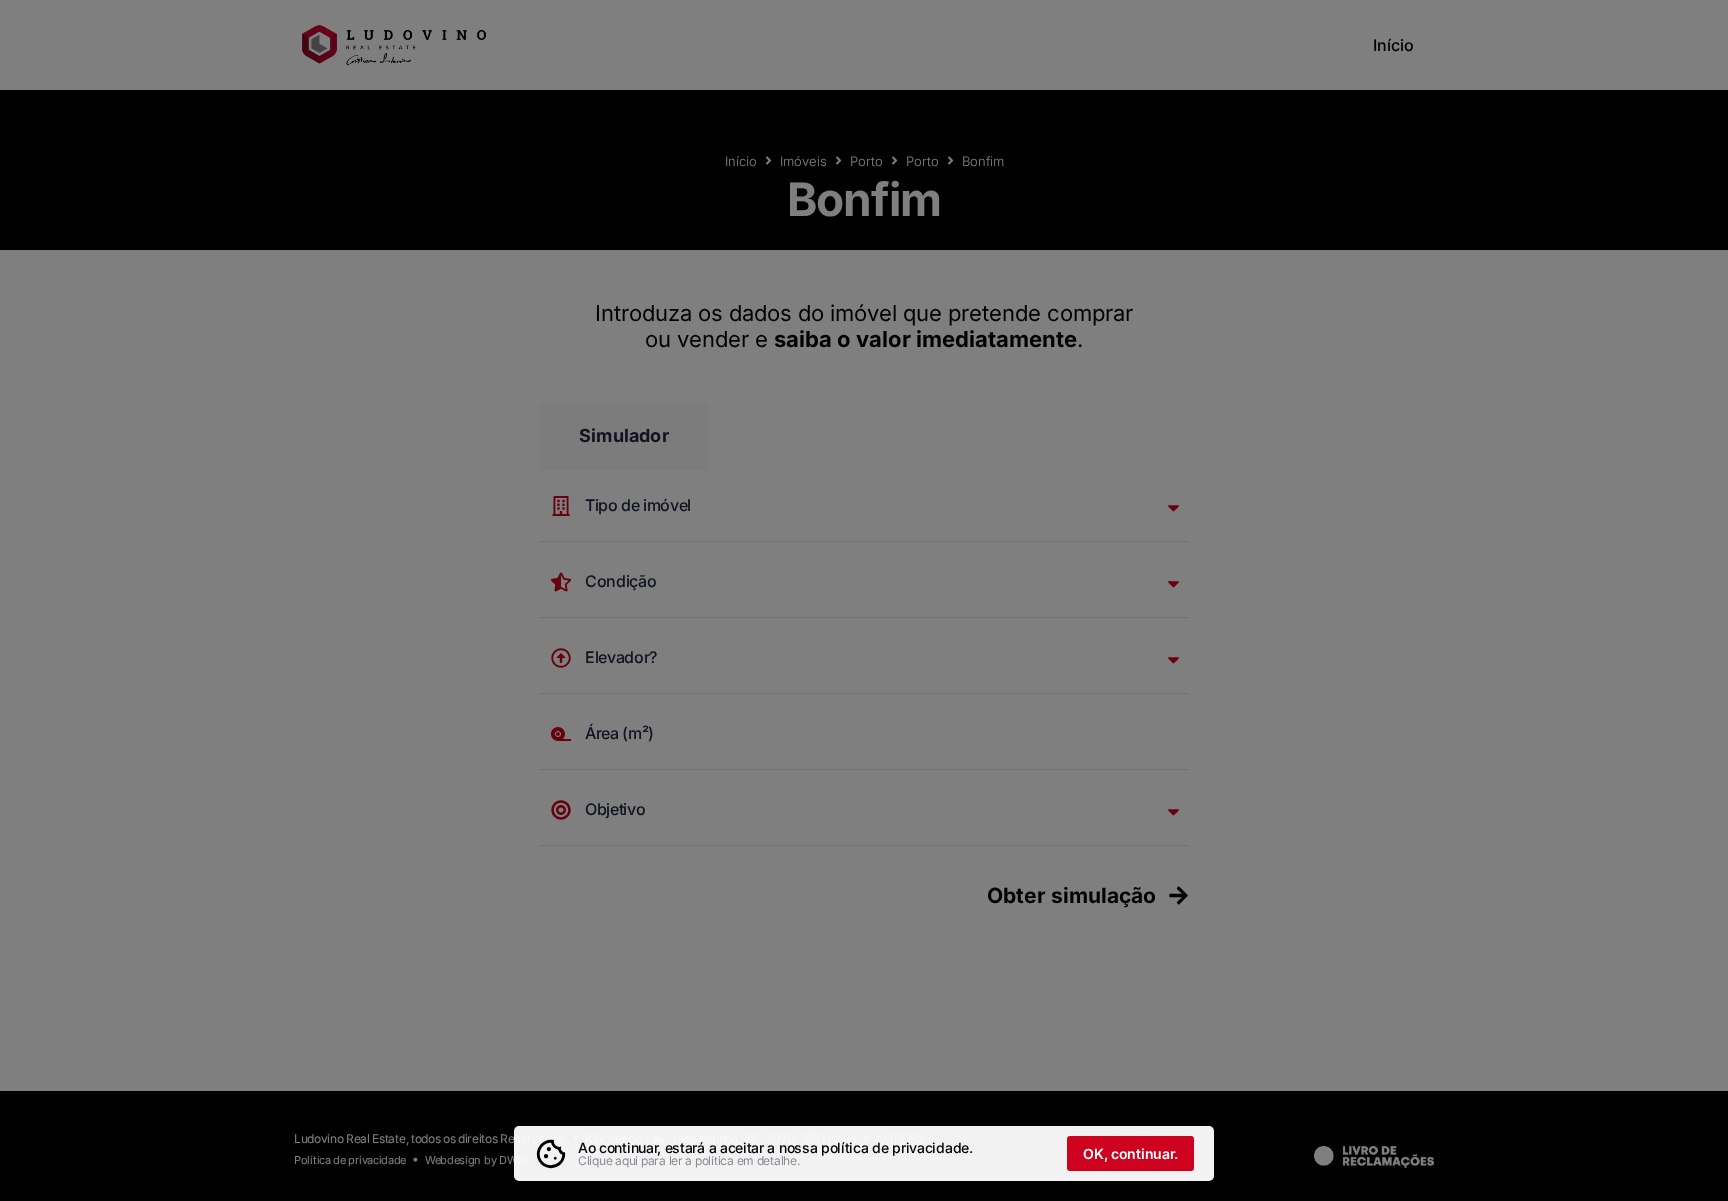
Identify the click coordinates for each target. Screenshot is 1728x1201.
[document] (864, 600)
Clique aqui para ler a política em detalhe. (689, 1160)
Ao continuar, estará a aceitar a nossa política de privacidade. (775, 1147)
